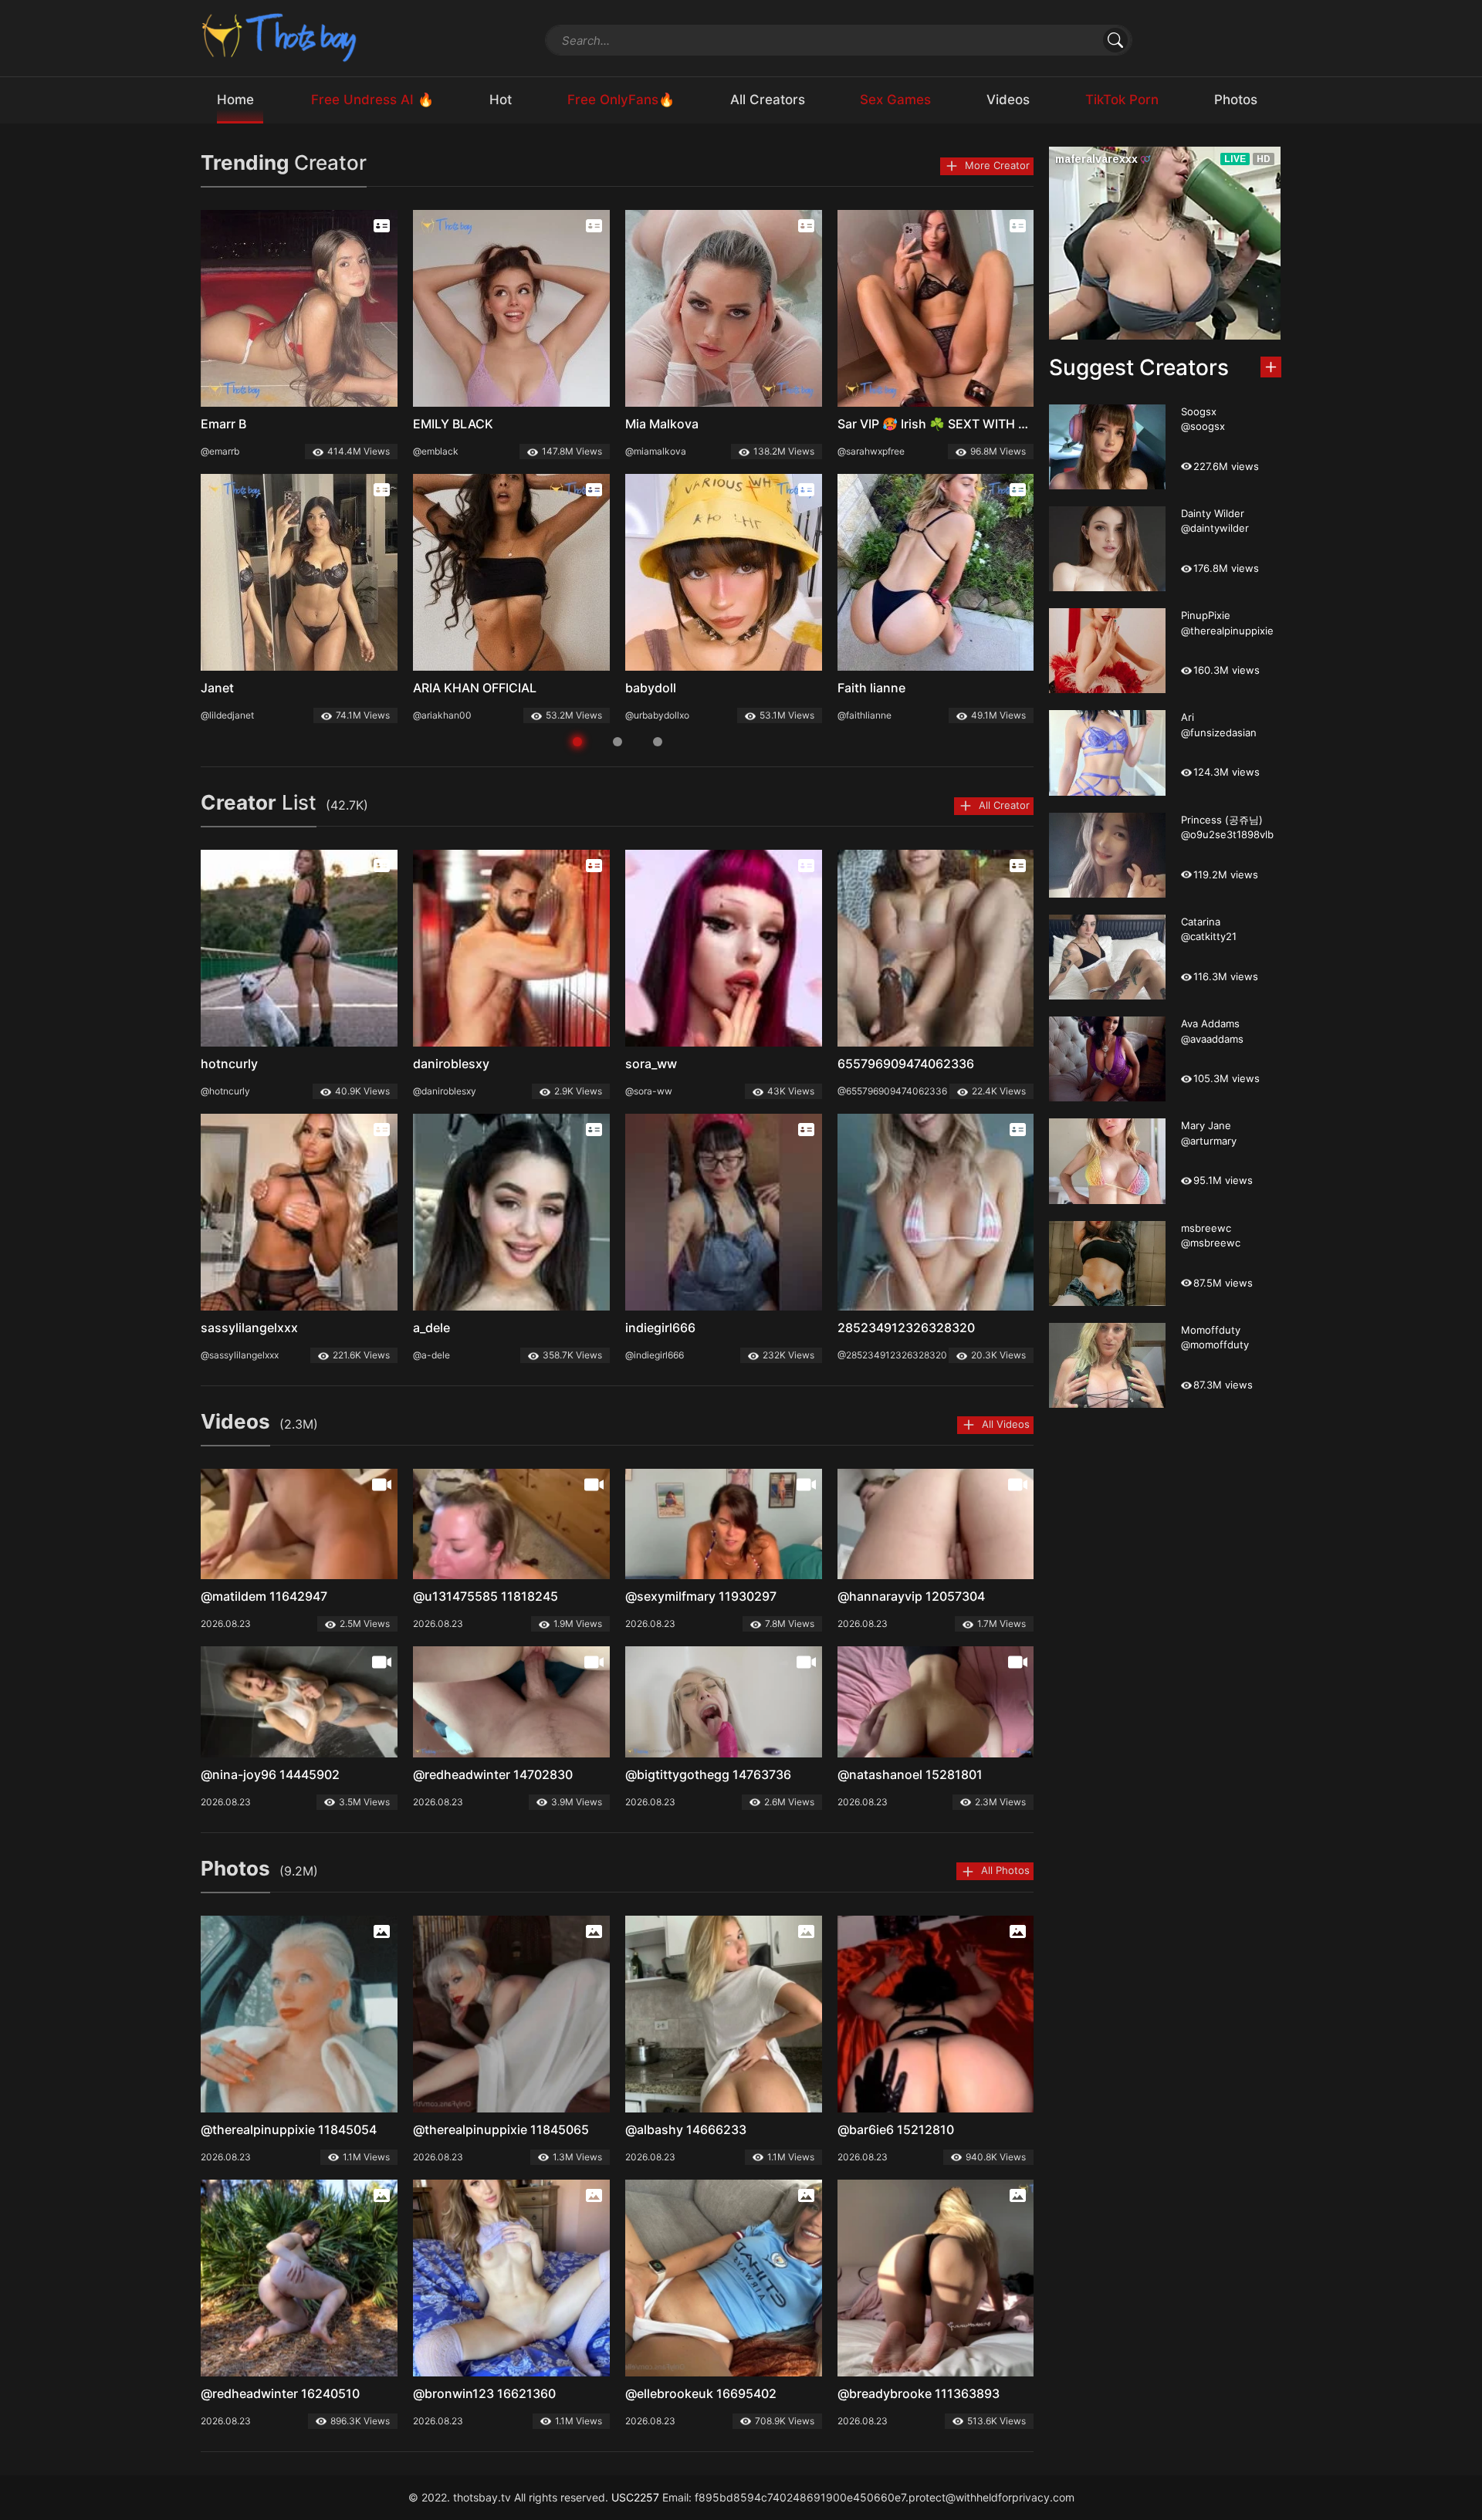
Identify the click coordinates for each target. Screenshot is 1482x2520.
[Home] (280, 37)
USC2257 (635, 2497)
